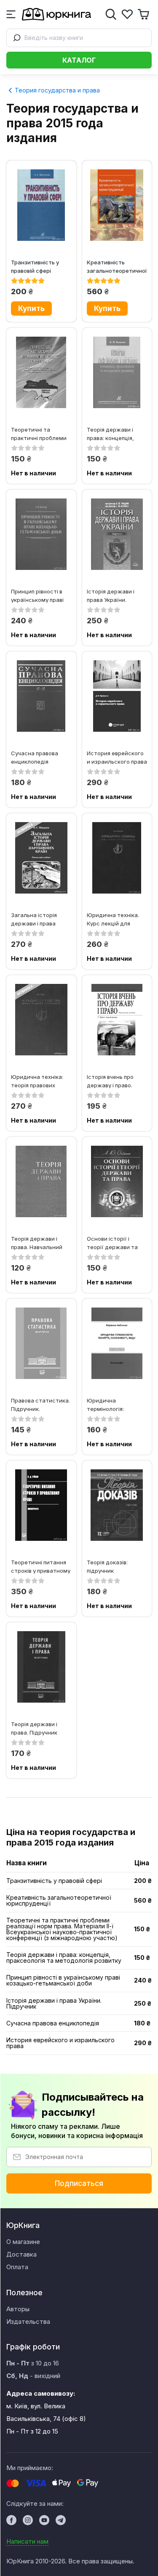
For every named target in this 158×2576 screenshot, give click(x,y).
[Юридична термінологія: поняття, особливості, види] (117, 1343)
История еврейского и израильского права (117, 757)
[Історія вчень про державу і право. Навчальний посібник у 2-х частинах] (117, 1020)
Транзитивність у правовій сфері (35, 266)
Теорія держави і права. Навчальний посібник (37, 1243)
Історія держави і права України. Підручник (111, 595)
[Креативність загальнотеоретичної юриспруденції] (117, 205)
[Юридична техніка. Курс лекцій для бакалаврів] (117, 858)
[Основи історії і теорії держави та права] (117, 1181)
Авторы (18, 2309)
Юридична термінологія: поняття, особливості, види (112, 1404)
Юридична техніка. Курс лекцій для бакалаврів (113, 919)
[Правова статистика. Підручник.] (41, 1343)
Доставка (21, 2254)
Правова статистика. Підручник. (40, 1404)
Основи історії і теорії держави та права (112, 1243)
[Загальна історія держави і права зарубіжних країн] (41, 858)
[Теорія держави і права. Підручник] (41, 1667)
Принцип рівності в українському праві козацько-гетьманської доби (37, 595)
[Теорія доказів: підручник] (117, 1505)
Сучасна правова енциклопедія (35, 757)
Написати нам (27, 2541)
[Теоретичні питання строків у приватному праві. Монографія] (41, 1505)
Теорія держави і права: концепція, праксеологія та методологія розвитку (110, 434)
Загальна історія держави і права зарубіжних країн (35, 919)
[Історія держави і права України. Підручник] (117, 534)
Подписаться (79, 2183)
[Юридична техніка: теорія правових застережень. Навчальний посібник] (41, 1020)
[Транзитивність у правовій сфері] (41, 205)
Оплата (17, 2267)
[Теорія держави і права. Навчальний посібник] (41, 1181)
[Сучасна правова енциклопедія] (41, 696)
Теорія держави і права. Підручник (34, 1728)
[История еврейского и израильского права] (117, 696)
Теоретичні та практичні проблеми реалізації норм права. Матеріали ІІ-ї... (41, 434)
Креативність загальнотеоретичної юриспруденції (117, 266)
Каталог (79, 60)
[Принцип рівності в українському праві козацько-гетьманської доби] (41, 534)
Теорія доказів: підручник (107, 1566)
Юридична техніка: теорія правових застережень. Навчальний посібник (40, 1081)
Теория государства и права (56, 90)
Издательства (28, 2322)
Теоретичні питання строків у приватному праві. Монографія (41, 1566)
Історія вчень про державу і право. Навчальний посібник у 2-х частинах (116, 1081)
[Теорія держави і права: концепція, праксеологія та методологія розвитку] (117, 372)
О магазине (23, 2242)
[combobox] (79, 38)
